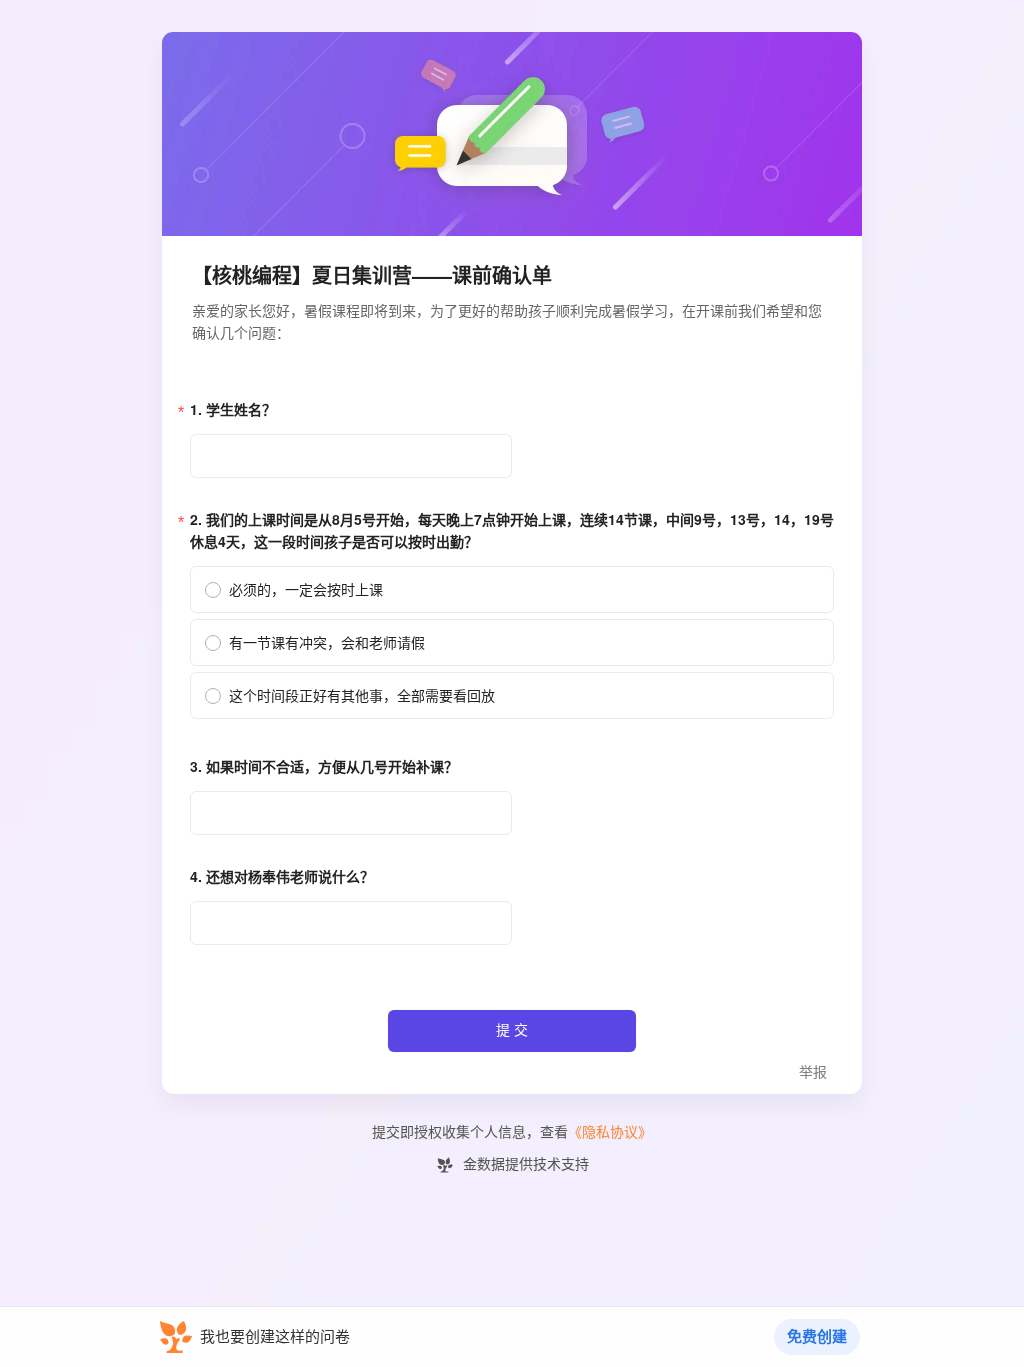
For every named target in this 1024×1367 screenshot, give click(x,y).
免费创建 (817, 1337)
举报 (813, 1072)
